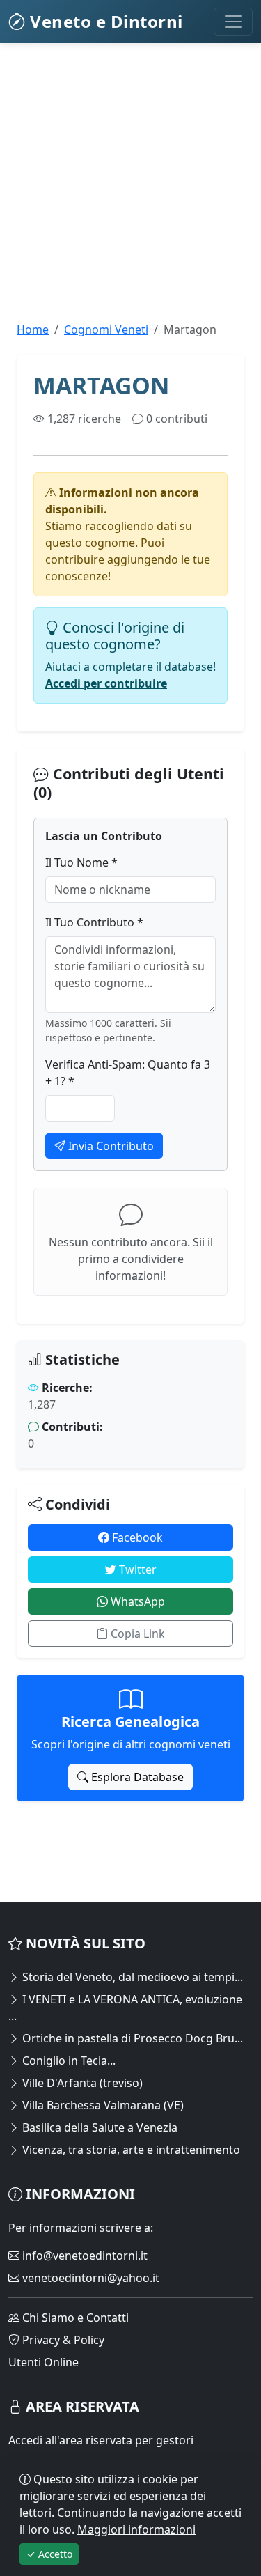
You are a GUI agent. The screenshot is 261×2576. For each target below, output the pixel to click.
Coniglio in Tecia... (68, 2061)
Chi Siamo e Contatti (74, 2318)
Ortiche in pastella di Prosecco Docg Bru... (131, 2038)
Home (33, 329)
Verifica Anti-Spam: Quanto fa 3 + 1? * (128, 1073)
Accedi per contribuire (106, 683)
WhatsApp (136, 1601)
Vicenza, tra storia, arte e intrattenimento (130, 2150)
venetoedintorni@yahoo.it (89, 2278)
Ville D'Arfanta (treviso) (81, 2083)
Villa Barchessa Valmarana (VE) (102, 2105)
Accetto (54, 2554)
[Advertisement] (130, 191)
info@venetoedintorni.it (84, 2256)
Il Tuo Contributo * (94, 922)
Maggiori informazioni (136, 2529)
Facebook (136, 1537)
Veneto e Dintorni (104, 21)
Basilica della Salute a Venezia (98, 2127)
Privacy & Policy (62, 2340)
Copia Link (136, 1634)
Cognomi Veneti (106, 329)
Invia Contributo (110, 1146)
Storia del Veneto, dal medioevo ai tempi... (131, 1977)
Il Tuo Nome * (81, 862)
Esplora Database (136, 1777)
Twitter (136, 1569)
